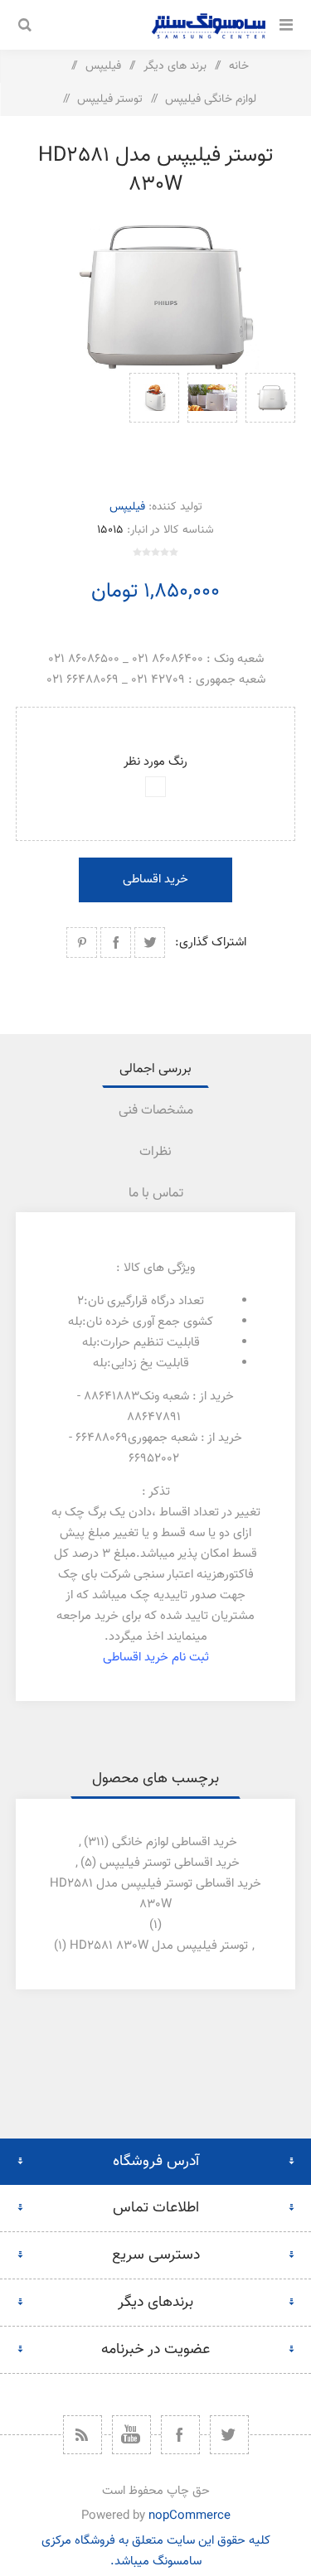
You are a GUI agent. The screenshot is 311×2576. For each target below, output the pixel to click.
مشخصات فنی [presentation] (156, 1111)
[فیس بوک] (180, 2435)
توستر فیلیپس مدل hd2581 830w (159, 1946)
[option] (270, 418)
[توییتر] (229, 2435)
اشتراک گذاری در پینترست (82, 942)
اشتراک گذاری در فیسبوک (116, 942)
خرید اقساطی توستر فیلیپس (170, 1863)
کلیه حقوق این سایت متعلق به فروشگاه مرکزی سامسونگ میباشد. (156, 2551)
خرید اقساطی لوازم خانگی (175, 1842)
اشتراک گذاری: (211, 942)
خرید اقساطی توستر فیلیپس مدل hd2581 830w (155, 1894)
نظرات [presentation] (155, 1152)
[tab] (156, 1069)
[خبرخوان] (83, 2435)
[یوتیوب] (131, 2435)
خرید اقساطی (155, 880)
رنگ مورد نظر (155, 762)
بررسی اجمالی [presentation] (155, 1069)
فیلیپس (127, 507)
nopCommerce (190, 2516)
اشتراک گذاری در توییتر (150, 942)
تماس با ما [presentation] (156, 1194)
